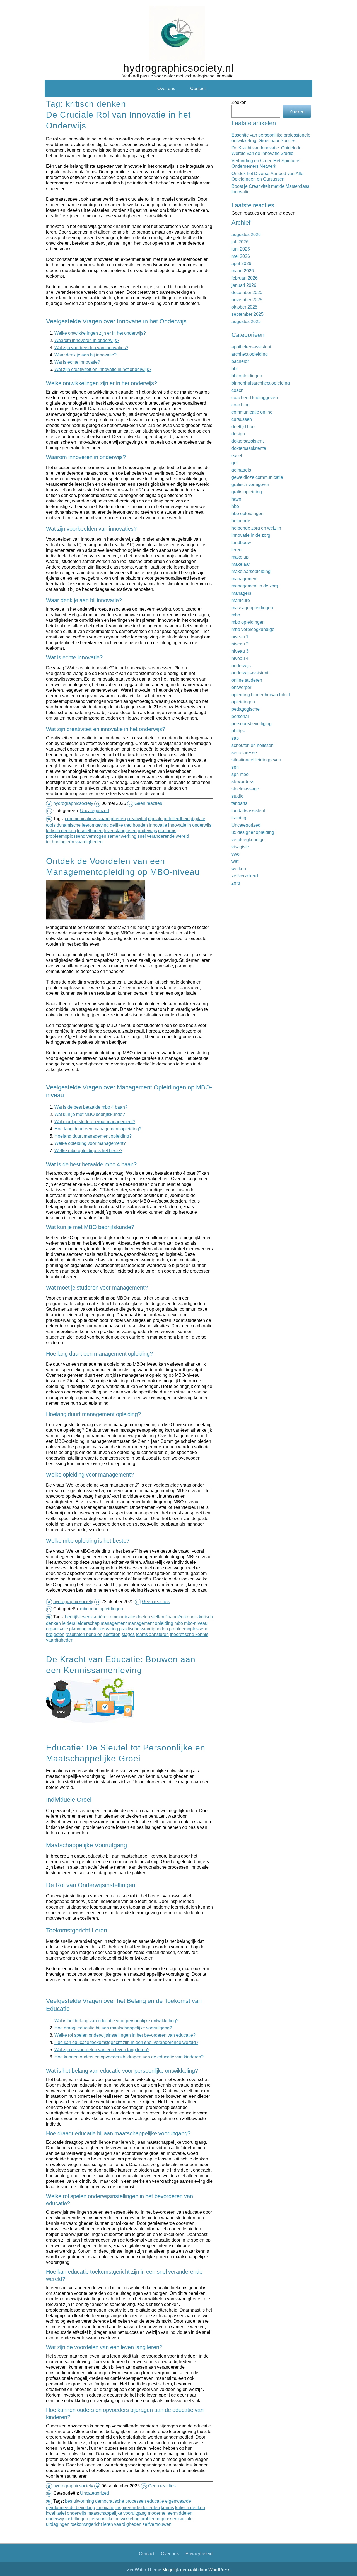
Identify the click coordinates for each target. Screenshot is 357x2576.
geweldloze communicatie (257, 477)
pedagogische (246, 709)
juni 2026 (241, 249)
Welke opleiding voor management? (90, 1143)
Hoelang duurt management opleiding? (93, 1136)
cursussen (242, 419)
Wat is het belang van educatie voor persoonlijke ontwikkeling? (116, 2021)
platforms (167, 831)
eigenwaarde (178, 2501)
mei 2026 (241, 256)
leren (237, 550)
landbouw (241, 542)
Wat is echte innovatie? (77, 362)
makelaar (241, 564)
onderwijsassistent (250, 673)
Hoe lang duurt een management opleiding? (98, 1129)
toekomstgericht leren (92, 2524)
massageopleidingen (252, 608)
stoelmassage (245, 789)
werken (239, 868)
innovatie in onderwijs (190, 825)
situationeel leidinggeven (256, 760)
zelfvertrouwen (157, 2524)
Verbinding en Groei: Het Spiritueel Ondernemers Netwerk (266, 163)
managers (241, 593)
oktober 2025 (244, 307)
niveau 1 (240, 637)
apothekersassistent (251, 347)
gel (235, 463)
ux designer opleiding (253, 832)
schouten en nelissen (253, 745)
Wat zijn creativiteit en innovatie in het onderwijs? (103, 369)
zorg (236, 883)
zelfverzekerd (245, 876)
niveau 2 (240, 644)
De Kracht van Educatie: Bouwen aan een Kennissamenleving (121, 1664)
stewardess (243, 781)
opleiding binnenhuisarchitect (261, 695)
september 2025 (248, 314)
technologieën (60, 842)
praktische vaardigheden (143, 1629)
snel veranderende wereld (163, 836)
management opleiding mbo (155, 1623)
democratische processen (120, 2501)
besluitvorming (79, 2501)
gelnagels (241, 470)
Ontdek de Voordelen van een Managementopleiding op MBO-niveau (123, 866)
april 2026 (241, 263)
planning (78, 1629)
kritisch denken (61, 831)
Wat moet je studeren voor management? (95, 1121)
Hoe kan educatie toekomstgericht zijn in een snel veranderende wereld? (126, 2042)
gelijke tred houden (129, 825)
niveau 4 (240, 658)
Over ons (166, 88)
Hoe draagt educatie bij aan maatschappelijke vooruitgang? (113, 2028)
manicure (241, 600)
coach (237, 390)
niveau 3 (240, 651)
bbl (235, 368)
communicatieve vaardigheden (95, 819)
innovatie (158, 825)
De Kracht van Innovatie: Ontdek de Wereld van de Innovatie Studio (266, 150)
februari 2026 (245, 278)
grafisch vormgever (250, 484)
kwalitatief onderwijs (66, 2513)
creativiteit (137, 819)
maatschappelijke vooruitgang (117, 2513)
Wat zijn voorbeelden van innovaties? (91, 348)
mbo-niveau (196, 1623)
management (114, 1623)
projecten (55, 1634)
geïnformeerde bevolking (71, 2507)
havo (236, 499)
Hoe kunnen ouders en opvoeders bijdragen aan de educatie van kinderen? (129, 2057)
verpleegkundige (248, 839)
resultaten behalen (84, 1634)
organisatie (57, 1629)
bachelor (240, 361)
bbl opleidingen (247, 376)
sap (235, 738)
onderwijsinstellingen (67, 2519)
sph (235, 767)
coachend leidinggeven (255, 397)
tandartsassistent (248, 810)
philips (238, 731)
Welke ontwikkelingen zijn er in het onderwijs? (100, 333)
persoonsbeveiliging (252, 723)
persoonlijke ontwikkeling (114, 2519)
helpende (241, 521)
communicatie (121, 1617)
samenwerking (122, 836)
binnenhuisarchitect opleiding (261, 383)
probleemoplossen (159, 2519)
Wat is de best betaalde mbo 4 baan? (91, 1107)
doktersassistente (249, 448)
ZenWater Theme (145, 2570)
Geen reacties (148, 803)
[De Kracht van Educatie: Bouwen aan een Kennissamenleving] (91, 1722)
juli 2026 (240, 242)
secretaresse (244, 752)
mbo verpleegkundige (253, 629)
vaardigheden (89, 842)
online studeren (247, 680)
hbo (235, 506)
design (238, 434)
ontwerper (241, 687)
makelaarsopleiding (251, 571)
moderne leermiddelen (170, 2513)
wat (235, 861)
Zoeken (239, 102)
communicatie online (252, 412)
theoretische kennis (189, 1634)
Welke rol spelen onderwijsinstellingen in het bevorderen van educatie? (125, 2035)
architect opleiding (250, 354)
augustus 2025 (246, 321)
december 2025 (247, 292)
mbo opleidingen (106, 1609)
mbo (84, 1609)
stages (128, 1634)
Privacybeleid (199, 2553)
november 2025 (247, 300)
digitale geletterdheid (169, 819)
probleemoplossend (189, 1629)
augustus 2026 (246, 234)
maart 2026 (243, 271)
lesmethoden (90, 831)
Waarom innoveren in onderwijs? (87, 340)
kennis (191, 1617)
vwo (236, 854)
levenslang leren (120, 831)
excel (237, 455)
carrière (99, 1617)
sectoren (112, 1634)
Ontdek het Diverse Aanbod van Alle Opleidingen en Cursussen (267, 176)
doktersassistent (248, 441)
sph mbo (240, 774)
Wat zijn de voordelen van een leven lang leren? (102, 2050)
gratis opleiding (247, 492)
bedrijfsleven (78, 1617)
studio (237, 796)
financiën (174, 1617)
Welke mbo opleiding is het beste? (88, 1150)
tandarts (239, 803)
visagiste (240, 847)
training (239, 818)
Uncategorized (95, 810)
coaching (241, 405)
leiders (69, 1623)
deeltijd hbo (243, 426)
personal (240, 716)
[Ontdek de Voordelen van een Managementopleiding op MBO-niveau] (96, 919)
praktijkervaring (103, 1629)
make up (240, 557)
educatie (155, 2501)
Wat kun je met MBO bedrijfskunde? (90, 1114)
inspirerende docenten (138, 2507)
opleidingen (243, 702)
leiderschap (88, 1623)
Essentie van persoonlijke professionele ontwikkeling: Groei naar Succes (271, 138)
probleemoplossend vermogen (76, 836)
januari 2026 (244, 285)
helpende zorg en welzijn (256, 528)
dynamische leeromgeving (83, 825)
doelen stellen (150, 1617)
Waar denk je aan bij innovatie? (85, 355)
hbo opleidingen (248, 513)
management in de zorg (255, 586)
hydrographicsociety (73, 803)
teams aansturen (152, 1634)
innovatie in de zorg (251, 535)
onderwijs (147, 831)
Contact (198, 88)
